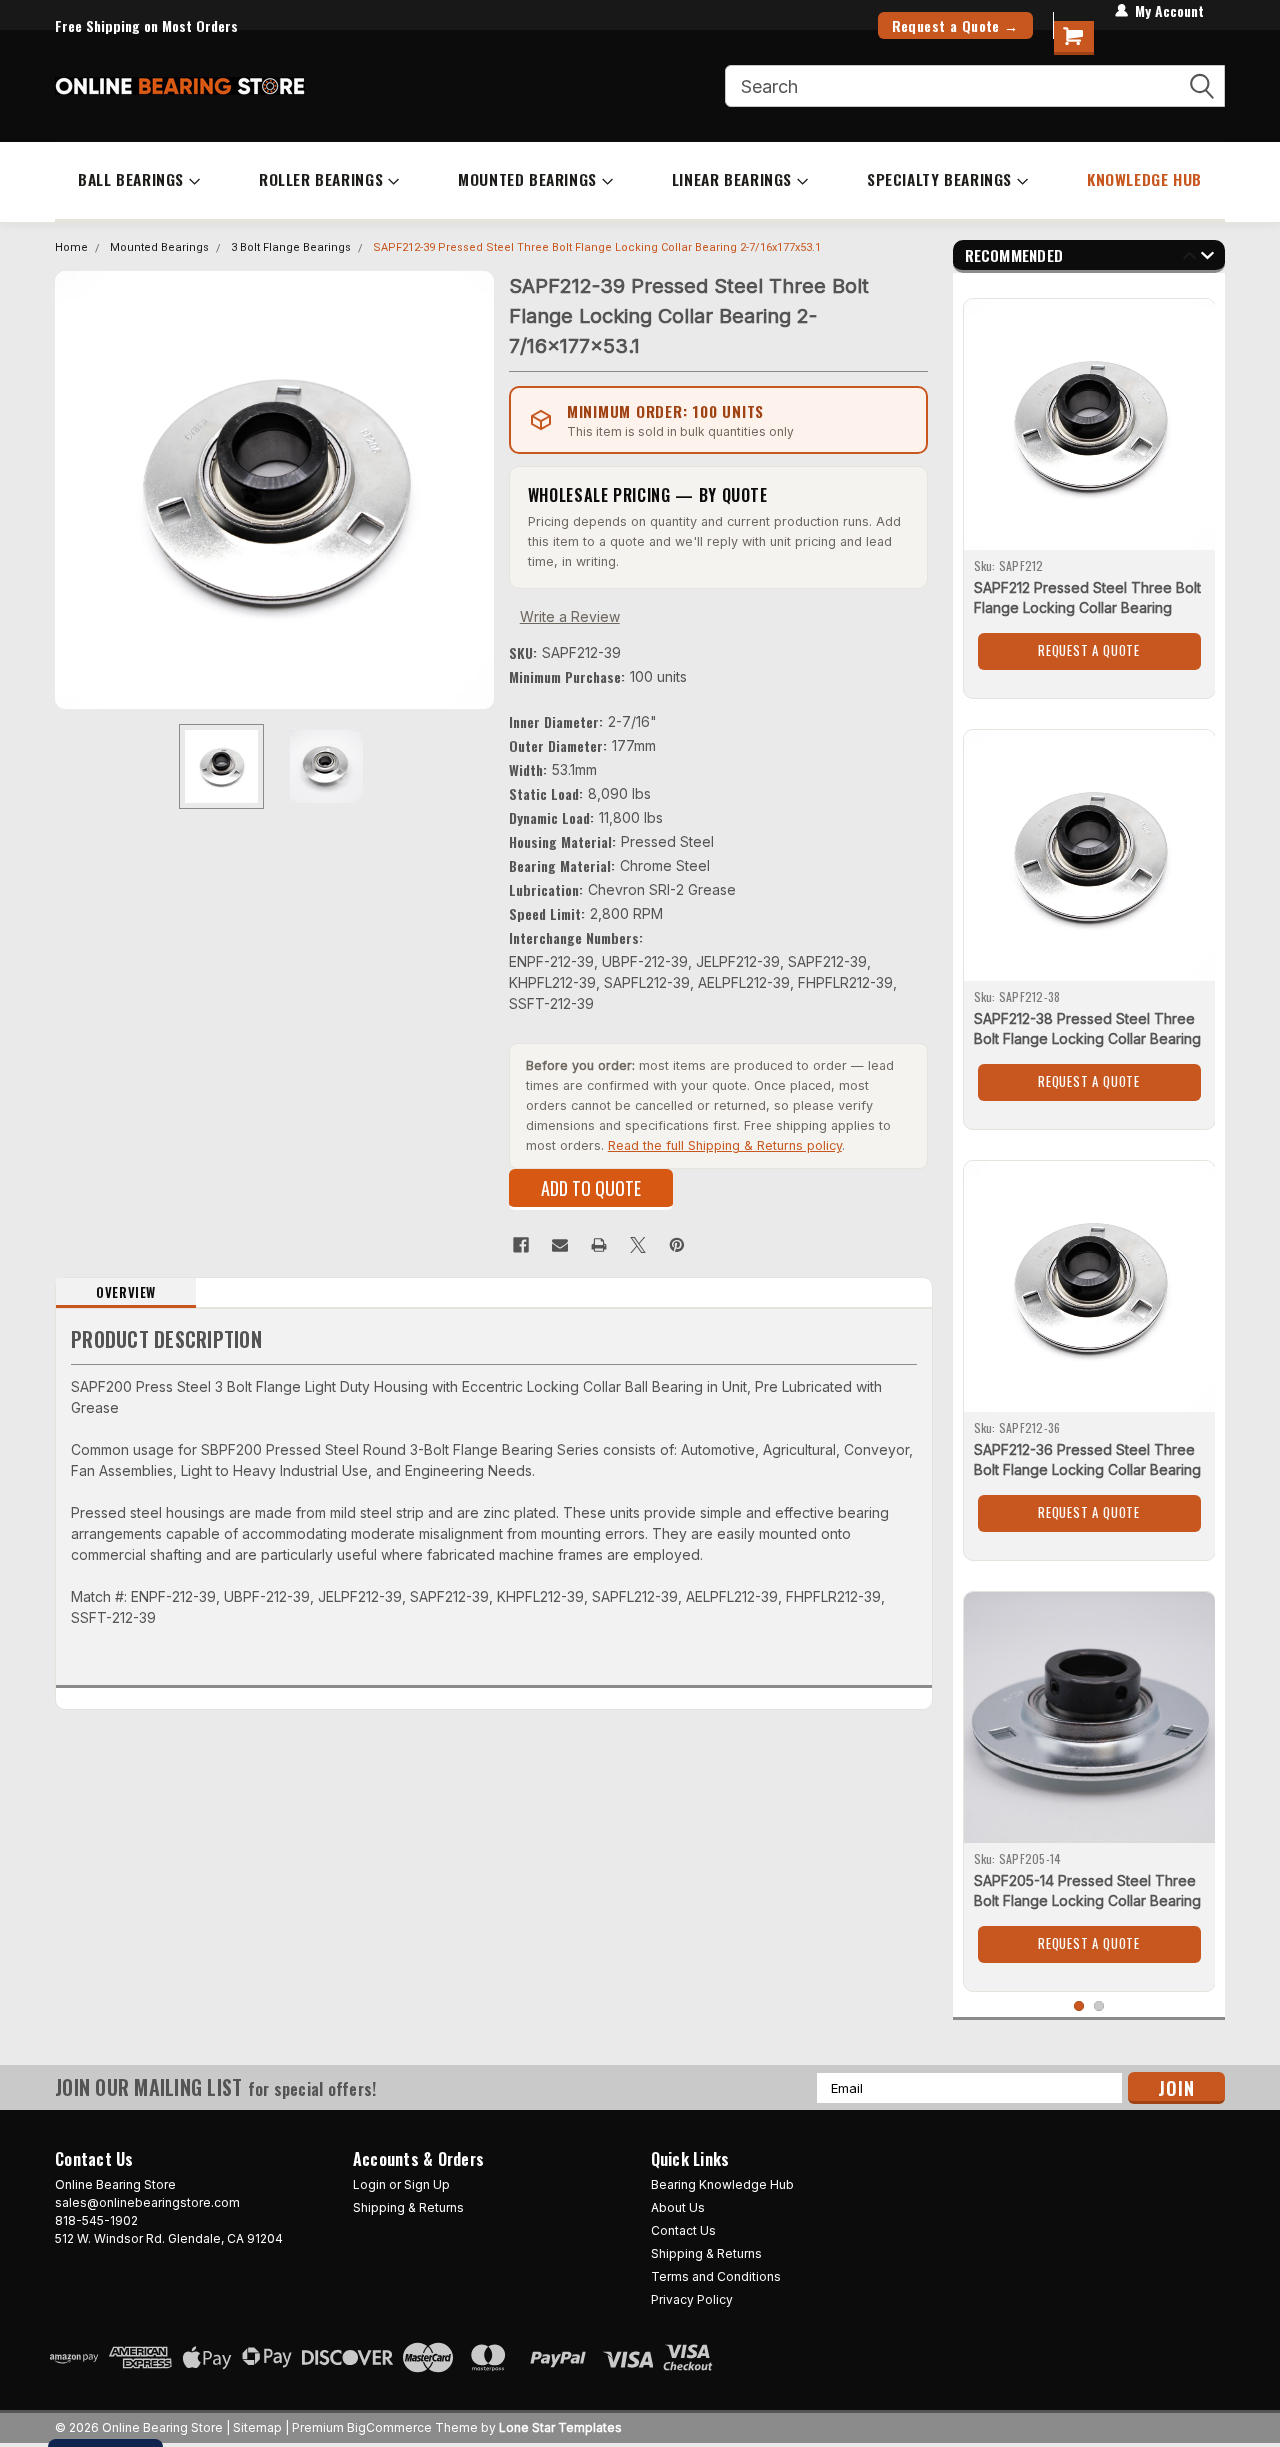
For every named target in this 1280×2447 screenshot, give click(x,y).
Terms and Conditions (716, 2276)
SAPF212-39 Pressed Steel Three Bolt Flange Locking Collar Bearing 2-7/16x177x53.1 (597, 247)
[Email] (560, 1245)
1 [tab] (1079, 2006)
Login (369, 2184)
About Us (678, 2207)
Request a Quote (1089, 650)
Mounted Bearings (527, 179)
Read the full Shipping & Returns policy (725, 1145)
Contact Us (683, 2230)
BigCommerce (389, 2427)
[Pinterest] (677, 1245)
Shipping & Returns (408, 2207)
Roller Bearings (321, 179)
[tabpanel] (1089, 491)
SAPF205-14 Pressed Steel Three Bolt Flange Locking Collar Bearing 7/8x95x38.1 (1087, 1900)
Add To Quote (591, 1188)
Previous (75, 489)
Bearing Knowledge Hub (722, 2184)
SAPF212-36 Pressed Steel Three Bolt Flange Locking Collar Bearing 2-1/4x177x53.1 (1087, 1469)
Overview (126, 1292)
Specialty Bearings (939, 179)
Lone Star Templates (560, 2427)
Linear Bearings (732, 179)
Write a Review (570, 616)
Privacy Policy (692, 2299)
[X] (638, 1245)
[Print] (599, 1245)
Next (474, 489)
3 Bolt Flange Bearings (291, 247)
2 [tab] (1099, 2006)
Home (71, 247)
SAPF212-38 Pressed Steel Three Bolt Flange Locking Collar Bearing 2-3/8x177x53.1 (1087, 1038)
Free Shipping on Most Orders (146, 25)
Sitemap (257, 2427)
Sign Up (427, 2184)
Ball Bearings (131, 179)
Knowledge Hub (1144, 179)
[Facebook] (521, 1245)
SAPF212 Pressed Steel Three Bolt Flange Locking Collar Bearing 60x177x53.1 (1087, 607)
